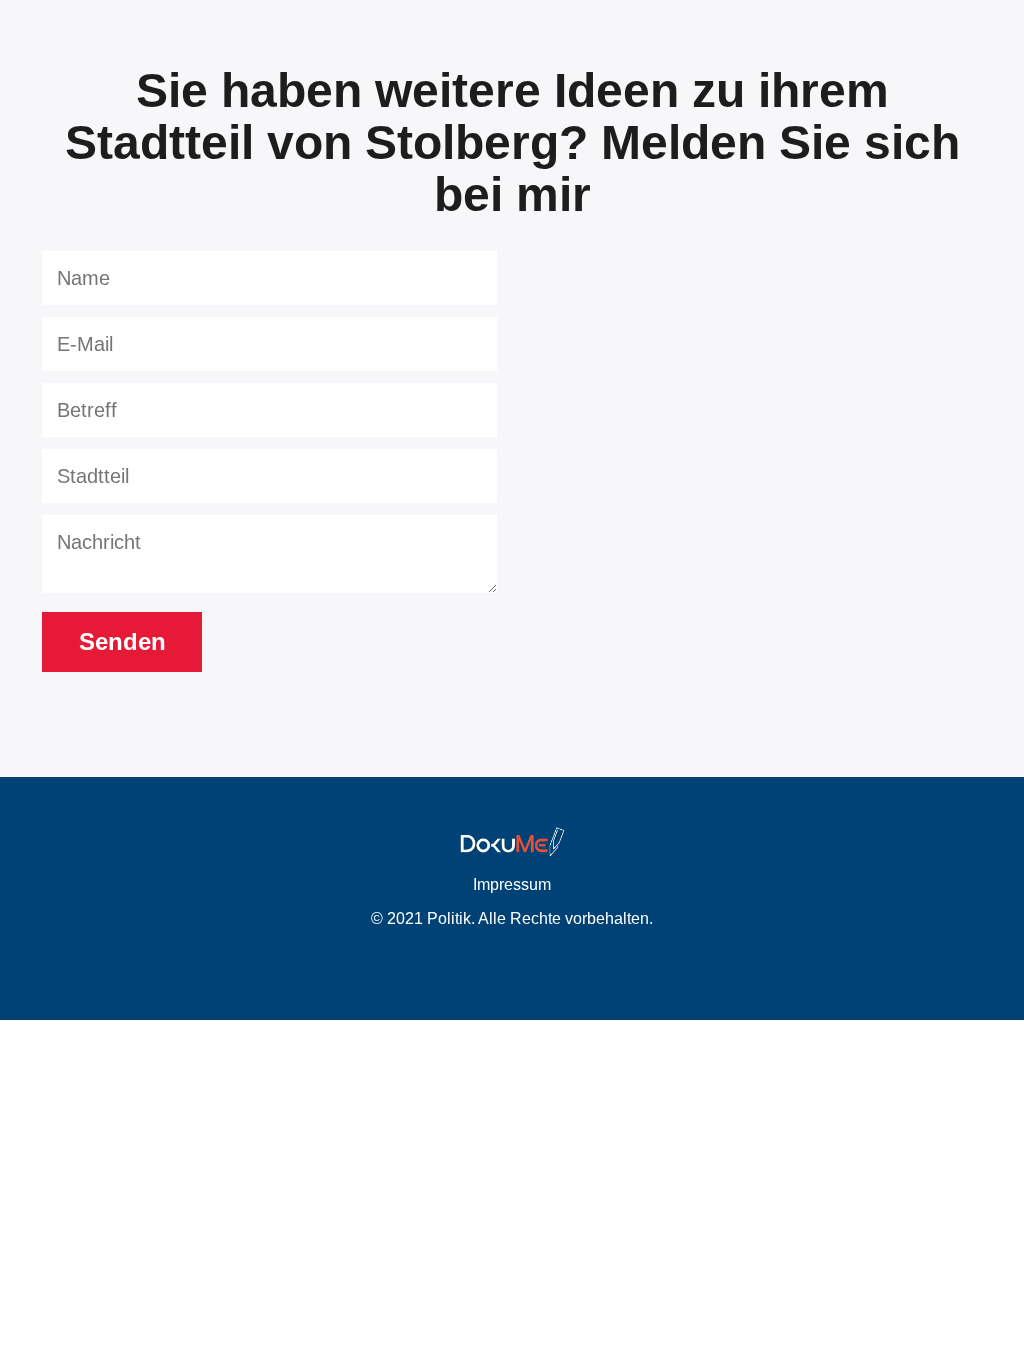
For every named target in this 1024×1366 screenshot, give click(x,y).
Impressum (512, 884)
